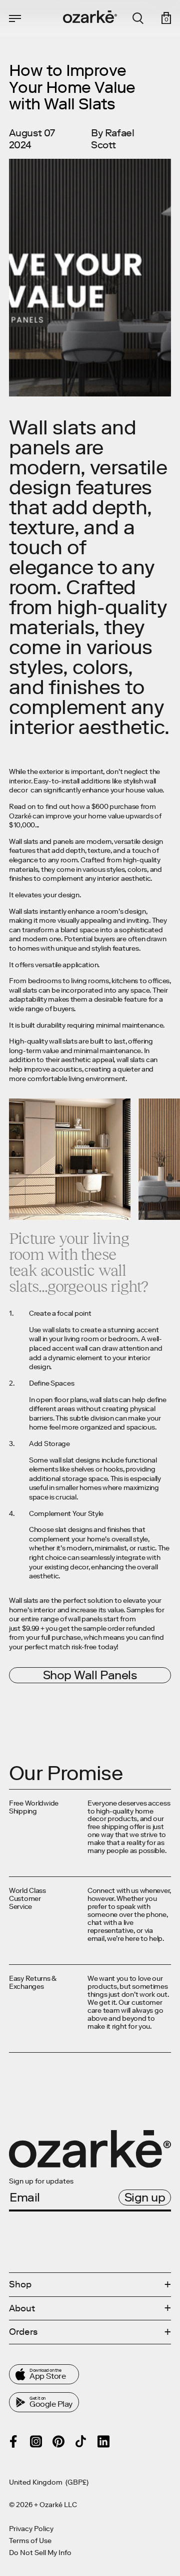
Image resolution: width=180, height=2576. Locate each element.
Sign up (145, 2197)
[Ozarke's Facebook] (13, 2441)
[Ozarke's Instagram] (36, 2441)
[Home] (90, 17)
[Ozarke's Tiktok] (81, 2441)
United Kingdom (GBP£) (49, 2483)
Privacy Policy (31, 2529)
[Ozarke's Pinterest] (58, 2441)
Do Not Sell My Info (40, 2553)
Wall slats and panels (41, 842)
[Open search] (138, 18)
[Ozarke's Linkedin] (103, 2441)
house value (144, 790)
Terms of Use (30, 2541)
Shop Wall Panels (90, 1675)
